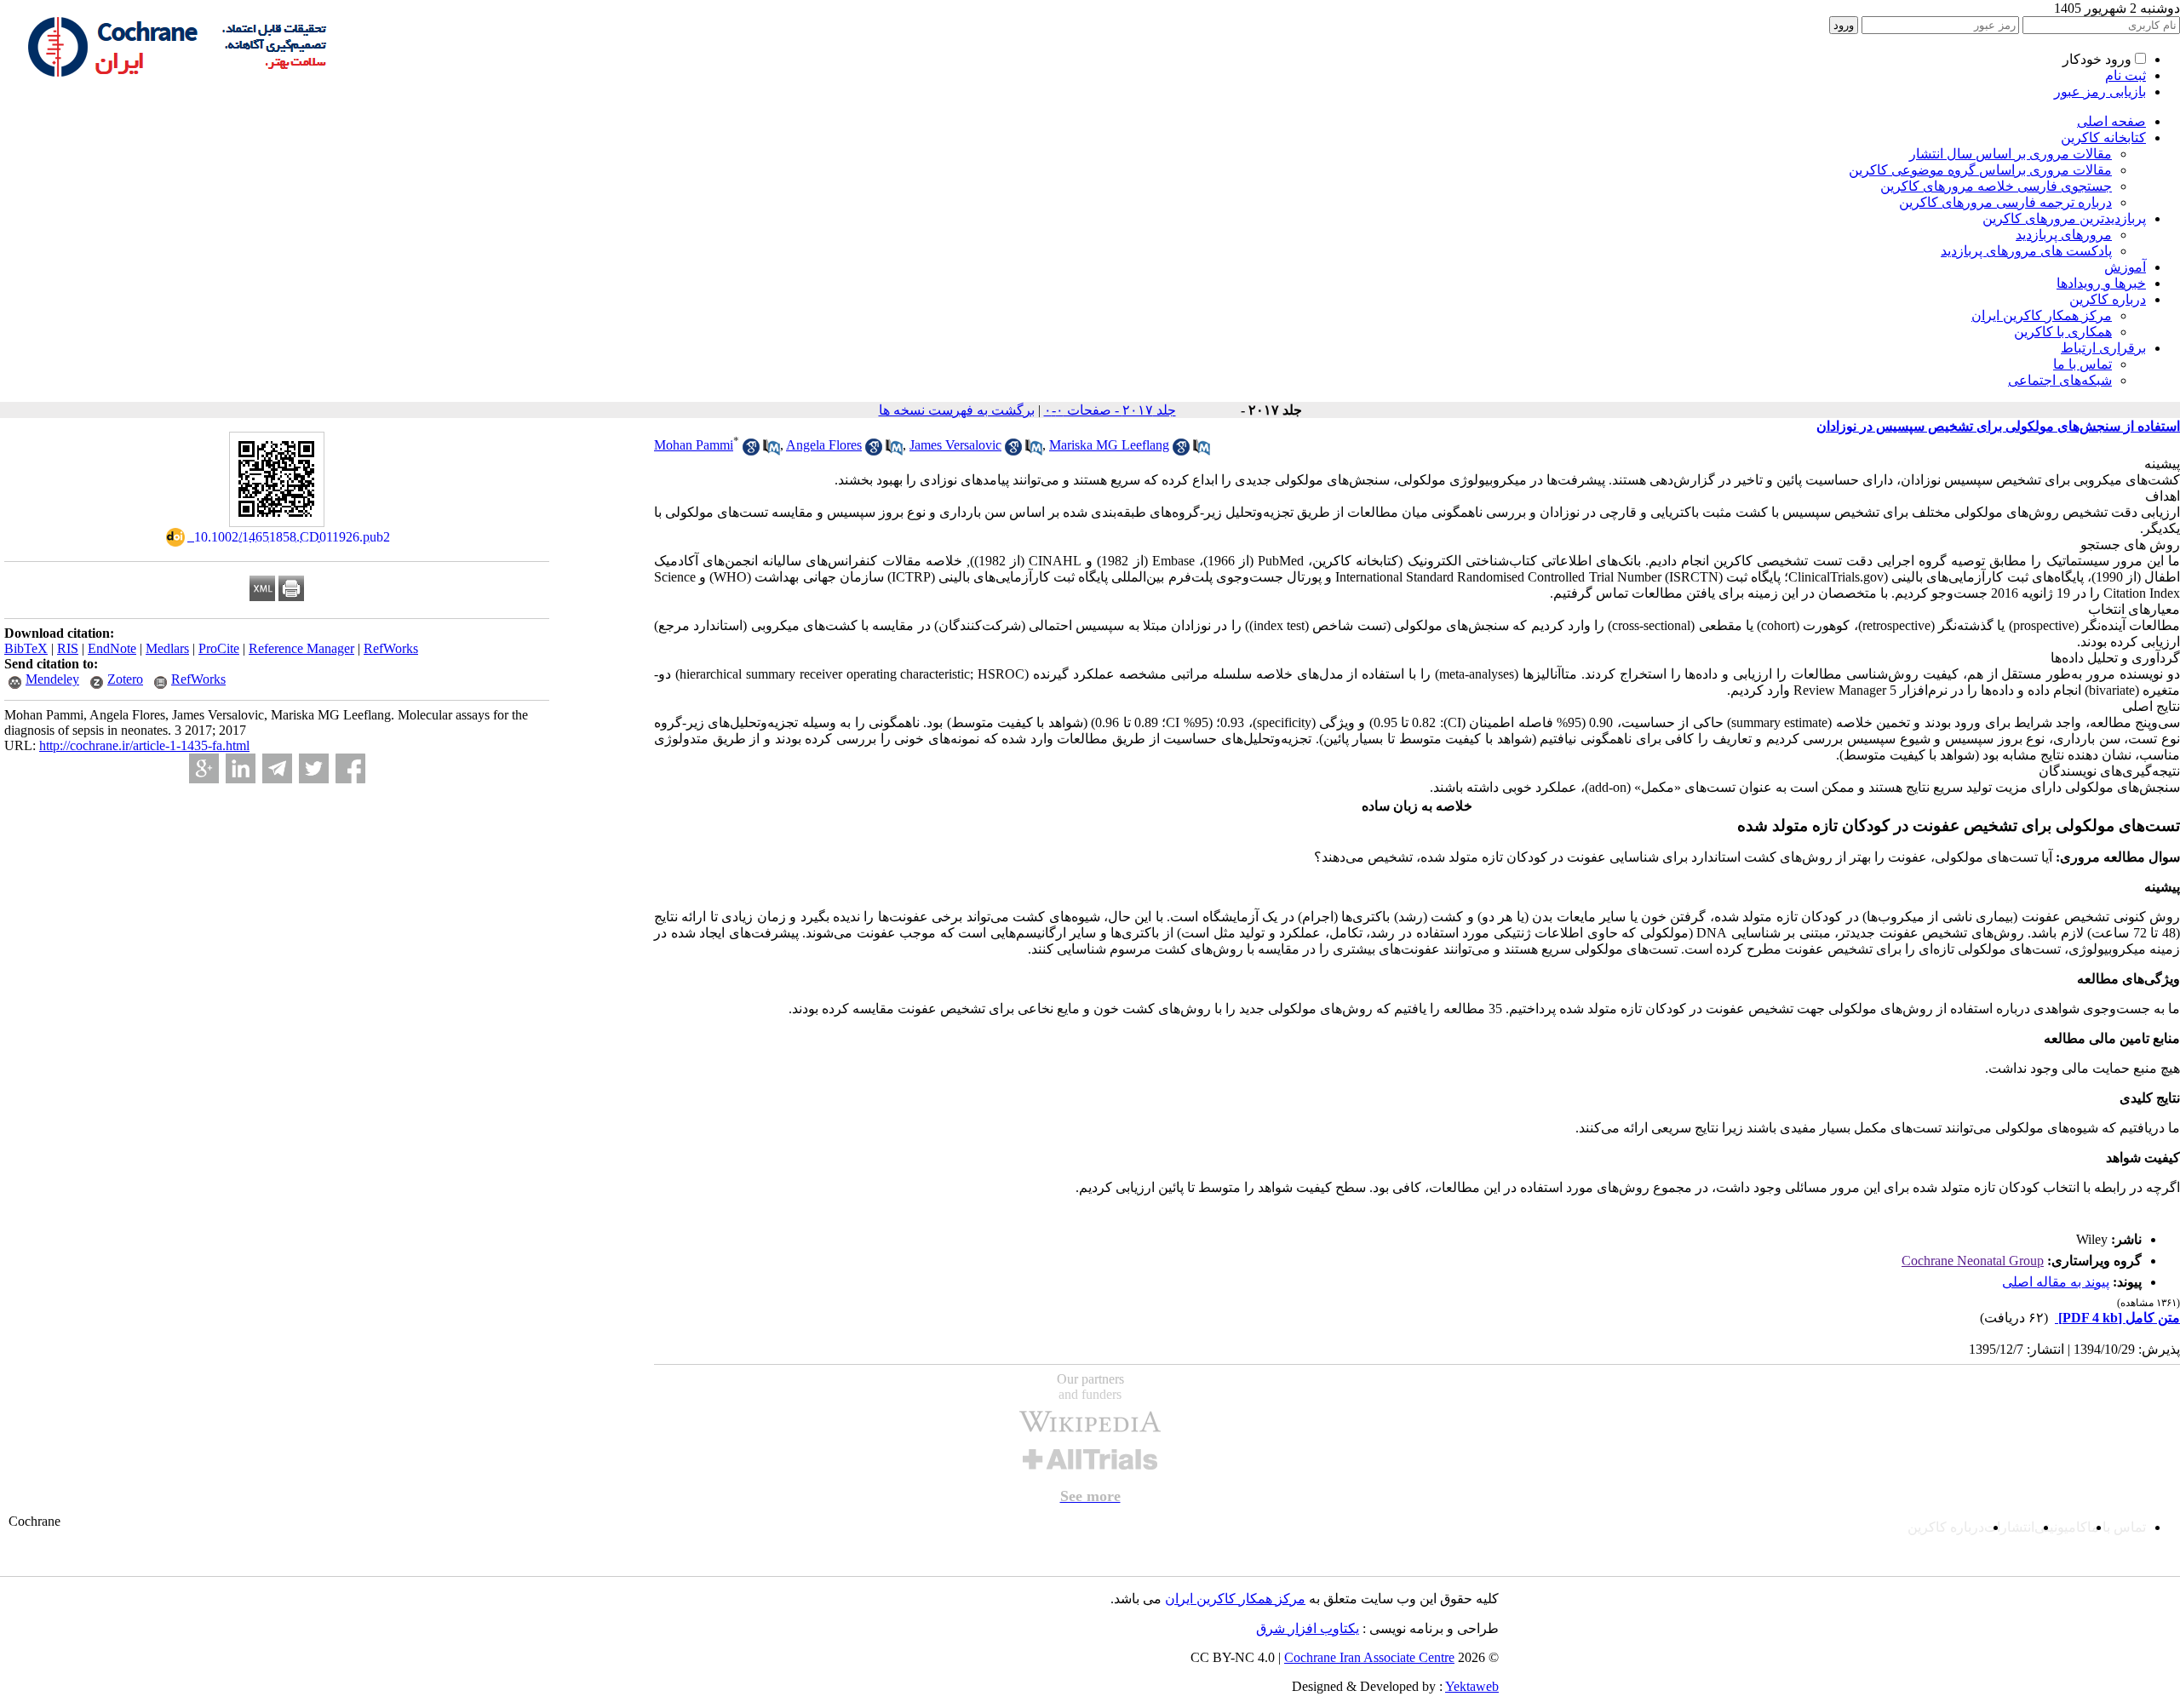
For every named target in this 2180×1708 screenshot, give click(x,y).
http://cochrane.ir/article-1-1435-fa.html (144, 745)
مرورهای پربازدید (2064, 235)
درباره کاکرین (2108, 299)
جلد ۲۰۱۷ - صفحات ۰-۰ (1110, 410)
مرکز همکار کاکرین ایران (2042, 315)
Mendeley (52, 679)
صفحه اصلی (2111, 121)
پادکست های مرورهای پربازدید (2026, 251)
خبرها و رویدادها (2101, 283)
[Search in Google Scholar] (751, 451)
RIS (68, 648)
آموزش (2125, 267)
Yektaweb (1472, 1686)
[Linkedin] (241, 768)
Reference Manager (301, 648)
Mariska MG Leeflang (1109, 445)
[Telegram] (277, 768)
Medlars (167, 648)
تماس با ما (2082, 364)
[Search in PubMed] (772, 451)
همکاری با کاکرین (2063, 332)
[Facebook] (350, 768)
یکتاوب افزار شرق (1308, 1628)
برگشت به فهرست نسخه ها (957, 410)
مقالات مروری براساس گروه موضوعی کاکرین (1980, 170)
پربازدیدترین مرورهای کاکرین (2064, 218)
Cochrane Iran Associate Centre (1369, 1657)
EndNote (112, 648)
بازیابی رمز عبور (2100, 92)
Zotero (125, 679)
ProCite (219, 648)
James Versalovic (955, 445)
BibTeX (26, 648)
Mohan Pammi (694, 445)
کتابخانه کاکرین (2103, 138)
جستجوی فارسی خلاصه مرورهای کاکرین (1996, 186)
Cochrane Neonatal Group (1973, 1261)
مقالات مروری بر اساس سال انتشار (2011, 154)
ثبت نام (2125, 75)
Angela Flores (824, 445)
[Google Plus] (204, 768)
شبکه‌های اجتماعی (2060, 380)
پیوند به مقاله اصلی (2056, 1282)
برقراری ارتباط (2103, 348)
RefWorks (391, 648)
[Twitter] (314, 768)
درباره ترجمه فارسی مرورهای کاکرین (2005, 202)
